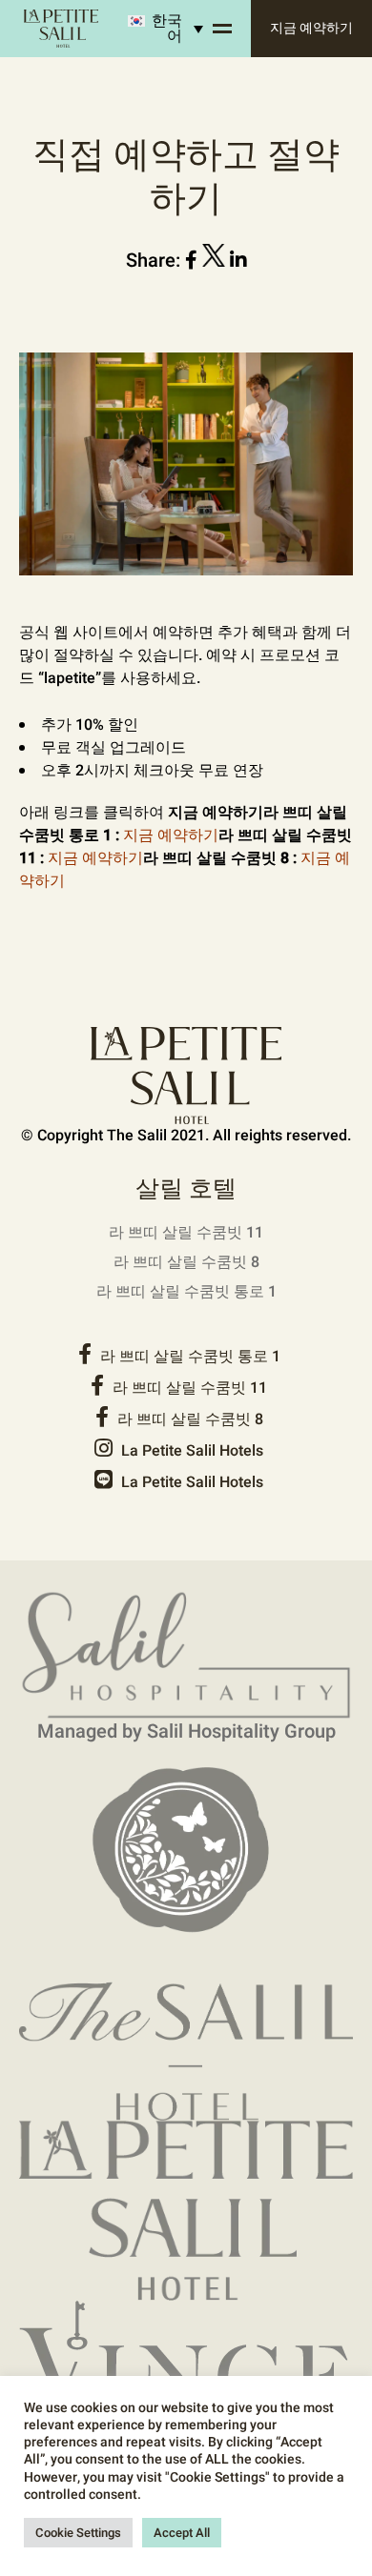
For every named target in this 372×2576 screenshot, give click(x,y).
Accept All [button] (182, 2533)
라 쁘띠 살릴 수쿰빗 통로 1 (186, 1292)
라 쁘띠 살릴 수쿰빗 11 (186, 1233)
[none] (158, 29)
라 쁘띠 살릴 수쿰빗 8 (186, 1262)
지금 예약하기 (311, 28)
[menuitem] (158, 29)
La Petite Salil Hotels (190, 1451)
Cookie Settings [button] (78, 2533)
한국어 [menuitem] (167, 29)
